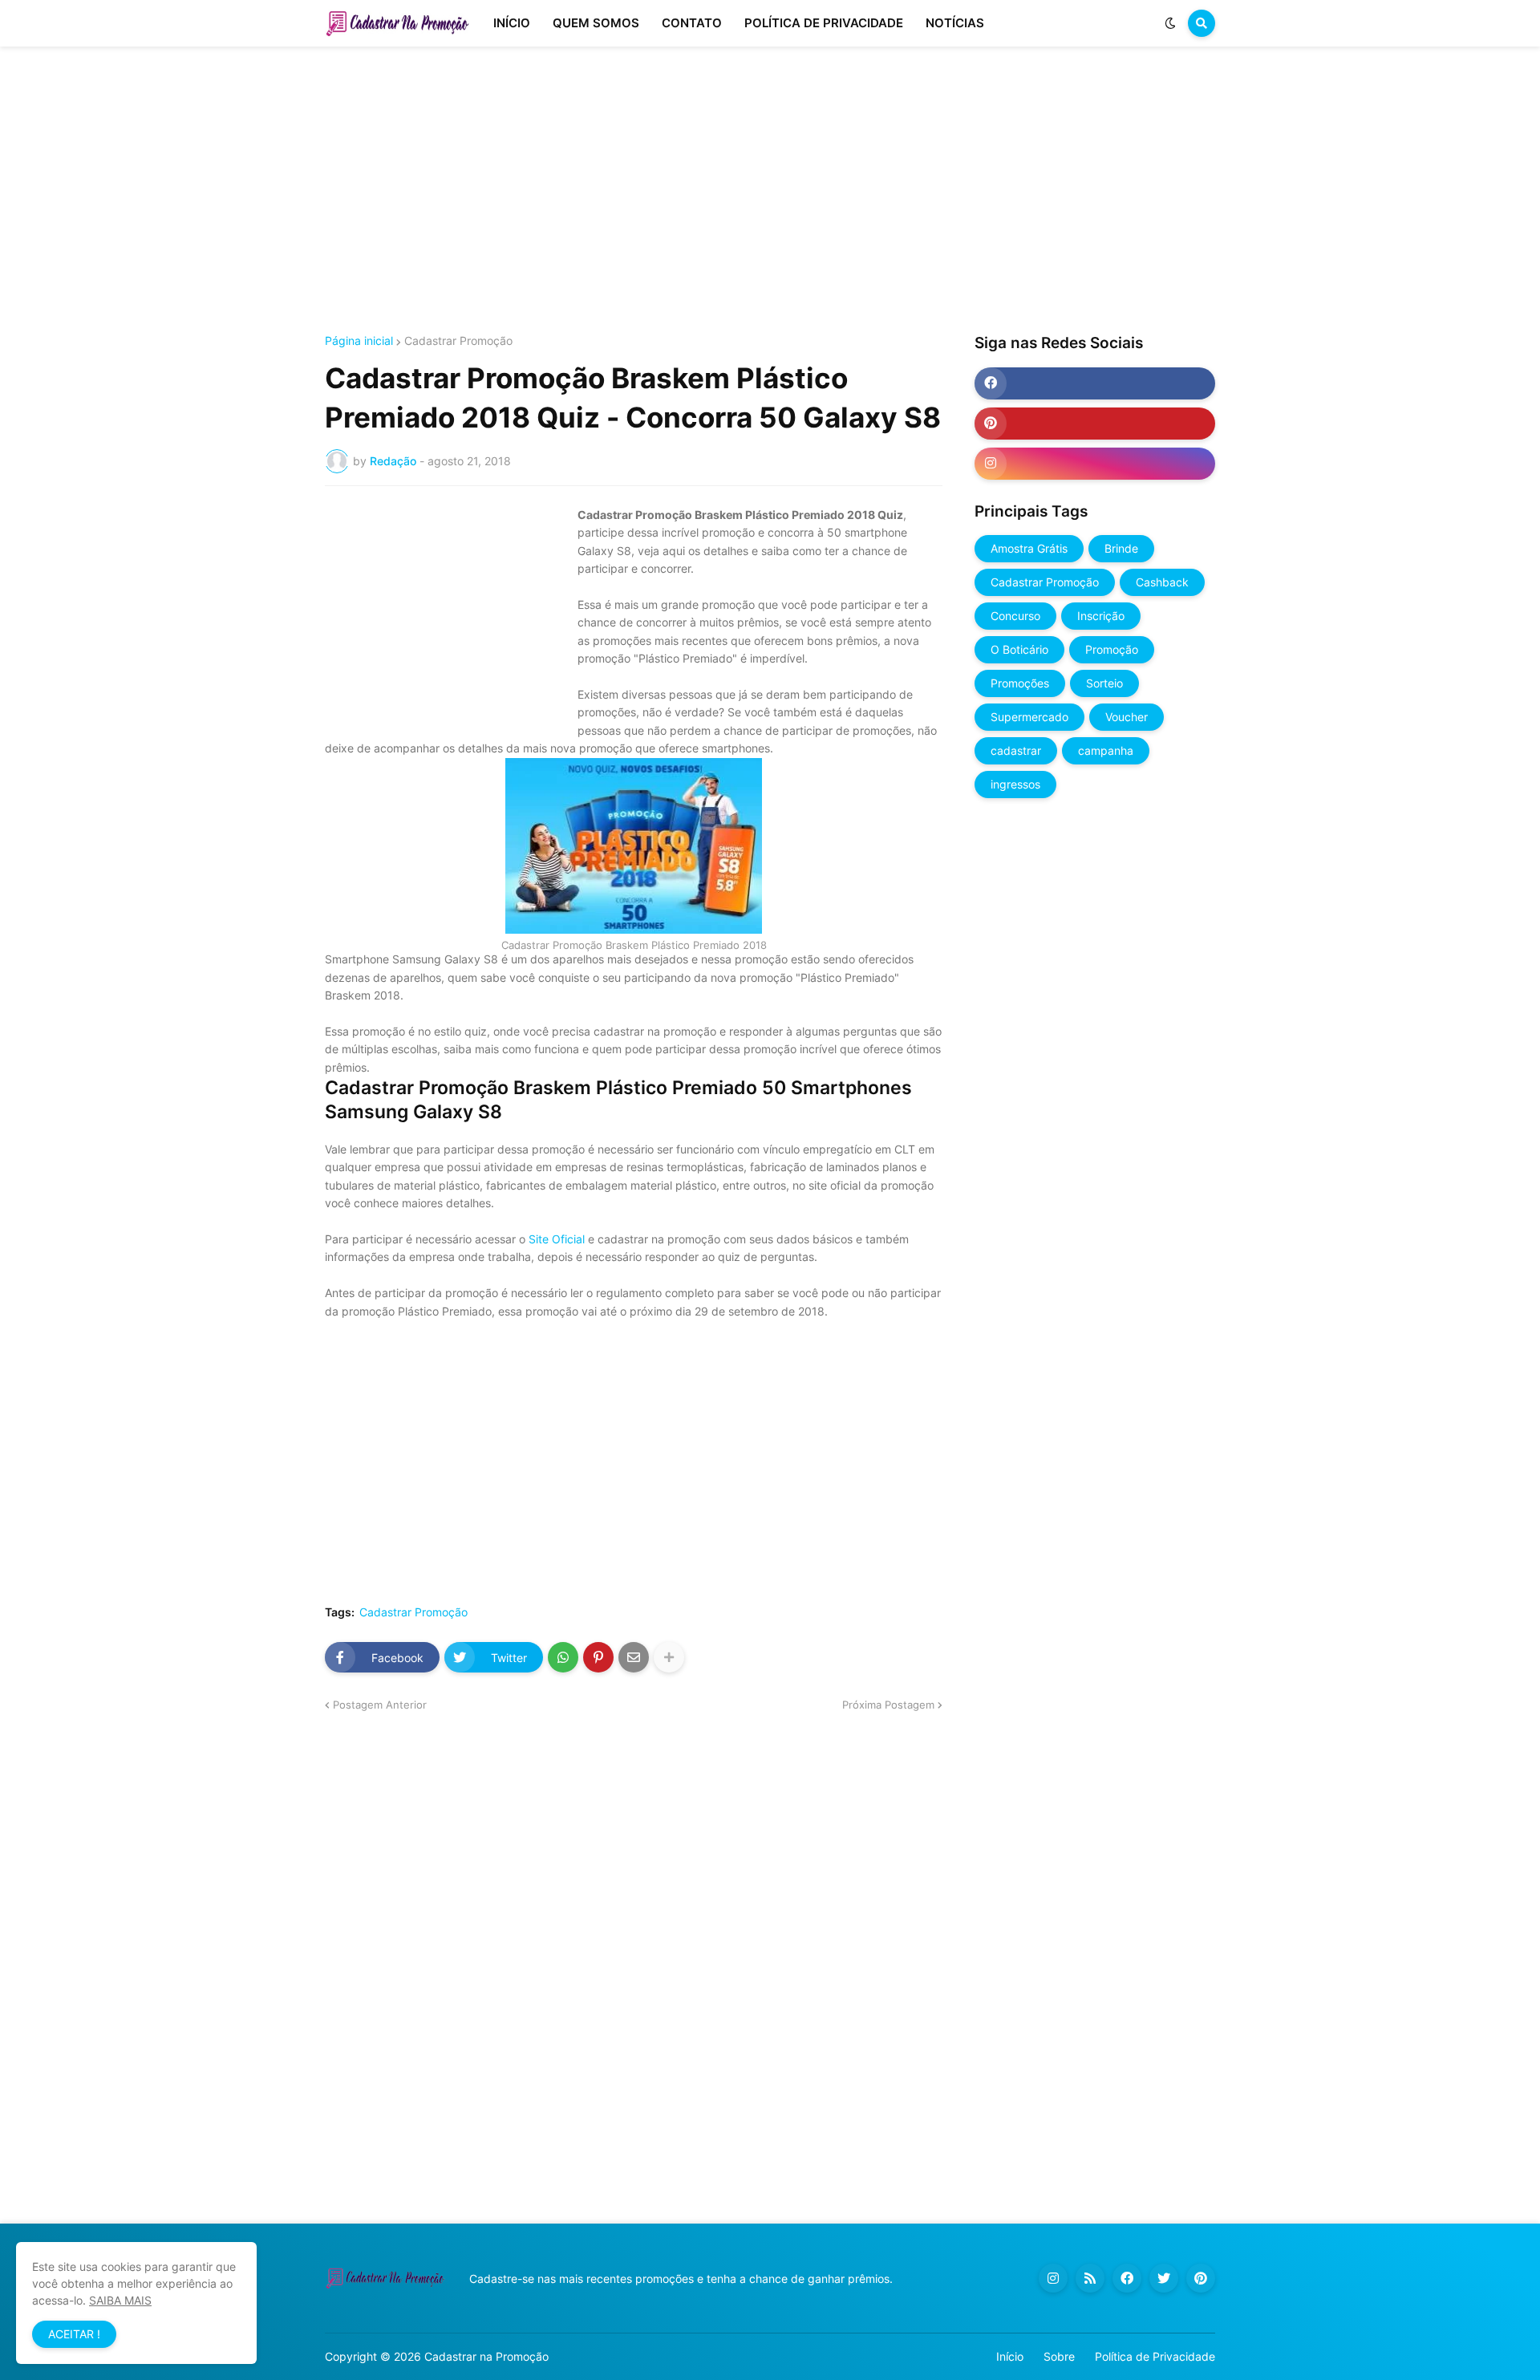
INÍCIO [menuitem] (512, 23)
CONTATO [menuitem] (692, 23)
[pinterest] (1095, 424)
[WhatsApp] (563, 1657)
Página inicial (359, 341)
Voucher (1127, 717)
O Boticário (1019, 649)
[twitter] (1164, 2278)
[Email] (634, 1657)
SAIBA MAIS (120, 2300)
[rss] (1090, 2278)
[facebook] (1095, 383)
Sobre (1059, 2356)
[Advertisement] (770, 191)
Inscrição (1101, 616)
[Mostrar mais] (669, 1657)
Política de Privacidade (1155, 2356)
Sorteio (1104, 683)
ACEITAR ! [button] (74, 2334)
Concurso (1015, 616)
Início (1010, 2356)
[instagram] (1095, 464)
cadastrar (1016, 750)
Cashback (1162, 582)
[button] (1170, 23)
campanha (1106, 750)
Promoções (1020, 683)
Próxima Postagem (888, 1705)
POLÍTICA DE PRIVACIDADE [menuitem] (824, 23)
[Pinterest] (598, 1657)
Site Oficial (558, 1239)
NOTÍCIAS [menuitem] (955, 23)
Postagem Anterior (380, 1705)
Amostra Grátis (1029, 548)
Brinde (1121, 548)
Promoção (1112, 649)
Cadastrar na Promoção (486, 2356)
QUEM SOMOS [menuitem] (596, 23)
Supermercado (1029, 717)
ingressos (1015, 784)
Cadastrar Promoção (458, 341)
